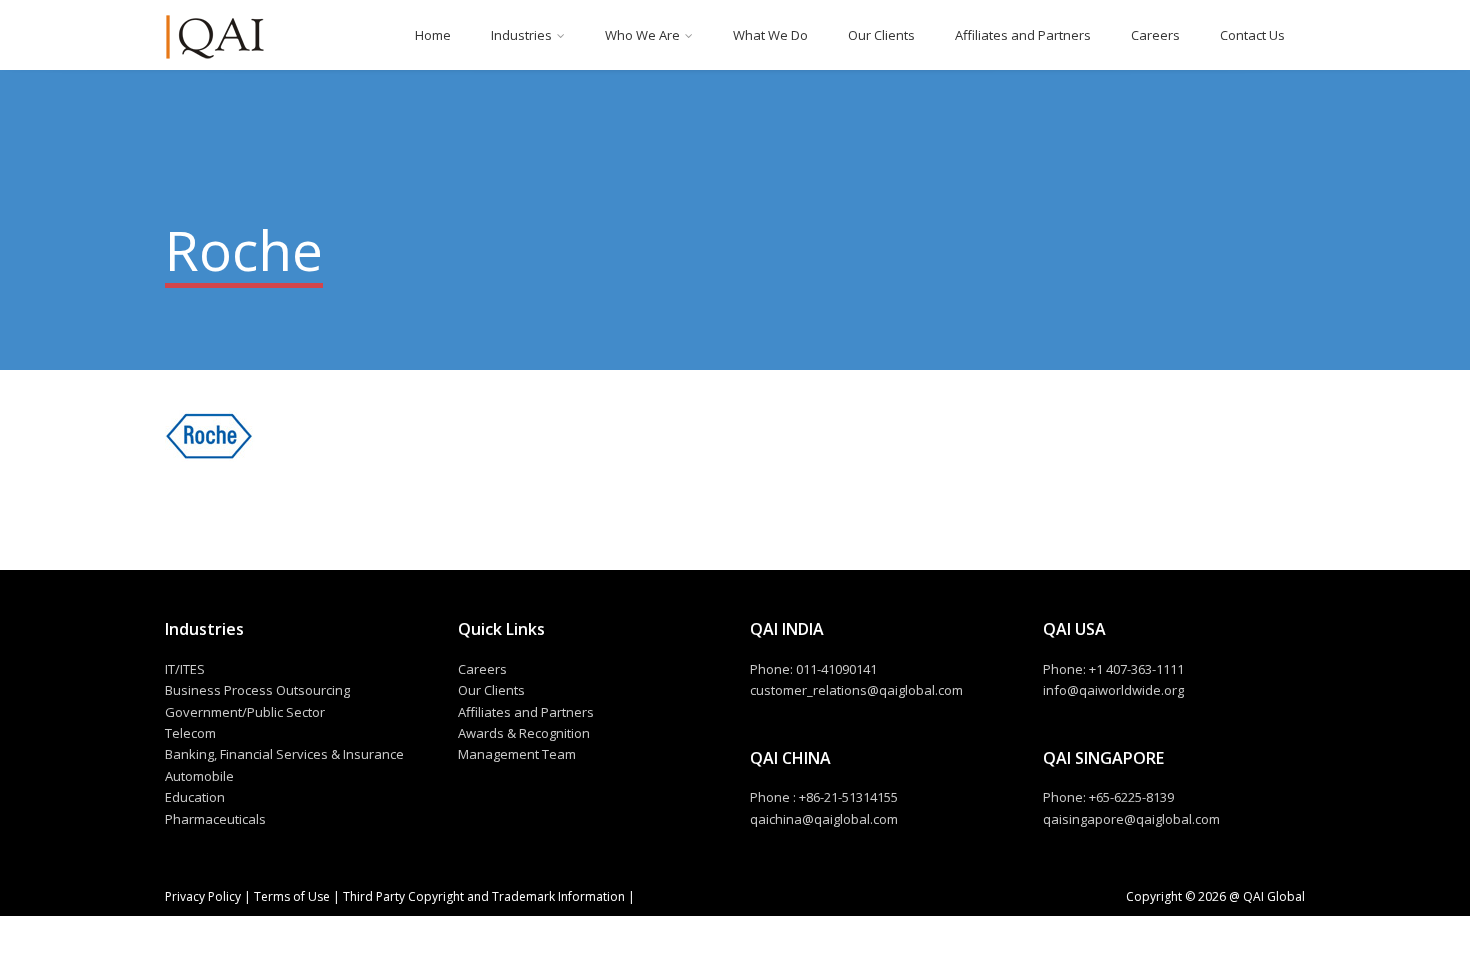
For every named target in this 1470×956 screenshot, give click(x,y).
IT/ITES (185, 669)
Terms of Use (292, 896)
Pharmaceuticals (215, 819)
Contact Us (1252, 35)
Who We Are (642, 35)
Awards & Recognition (524, 733)
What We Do (770, 35)
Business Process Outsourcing (257, 690)
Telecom (190, 733)
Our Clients (881, 35)
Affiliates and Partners (1023, 35)
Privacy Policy (204, 896)
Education (195, 797)
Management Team (517, 754)
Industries (521, 35)
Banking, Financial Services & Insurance (284, 754)
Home (433, 35)
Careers (1155, 35)
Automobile (199, 776)
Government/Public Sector (245, 712)
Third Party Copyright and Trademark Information (482, 896)
